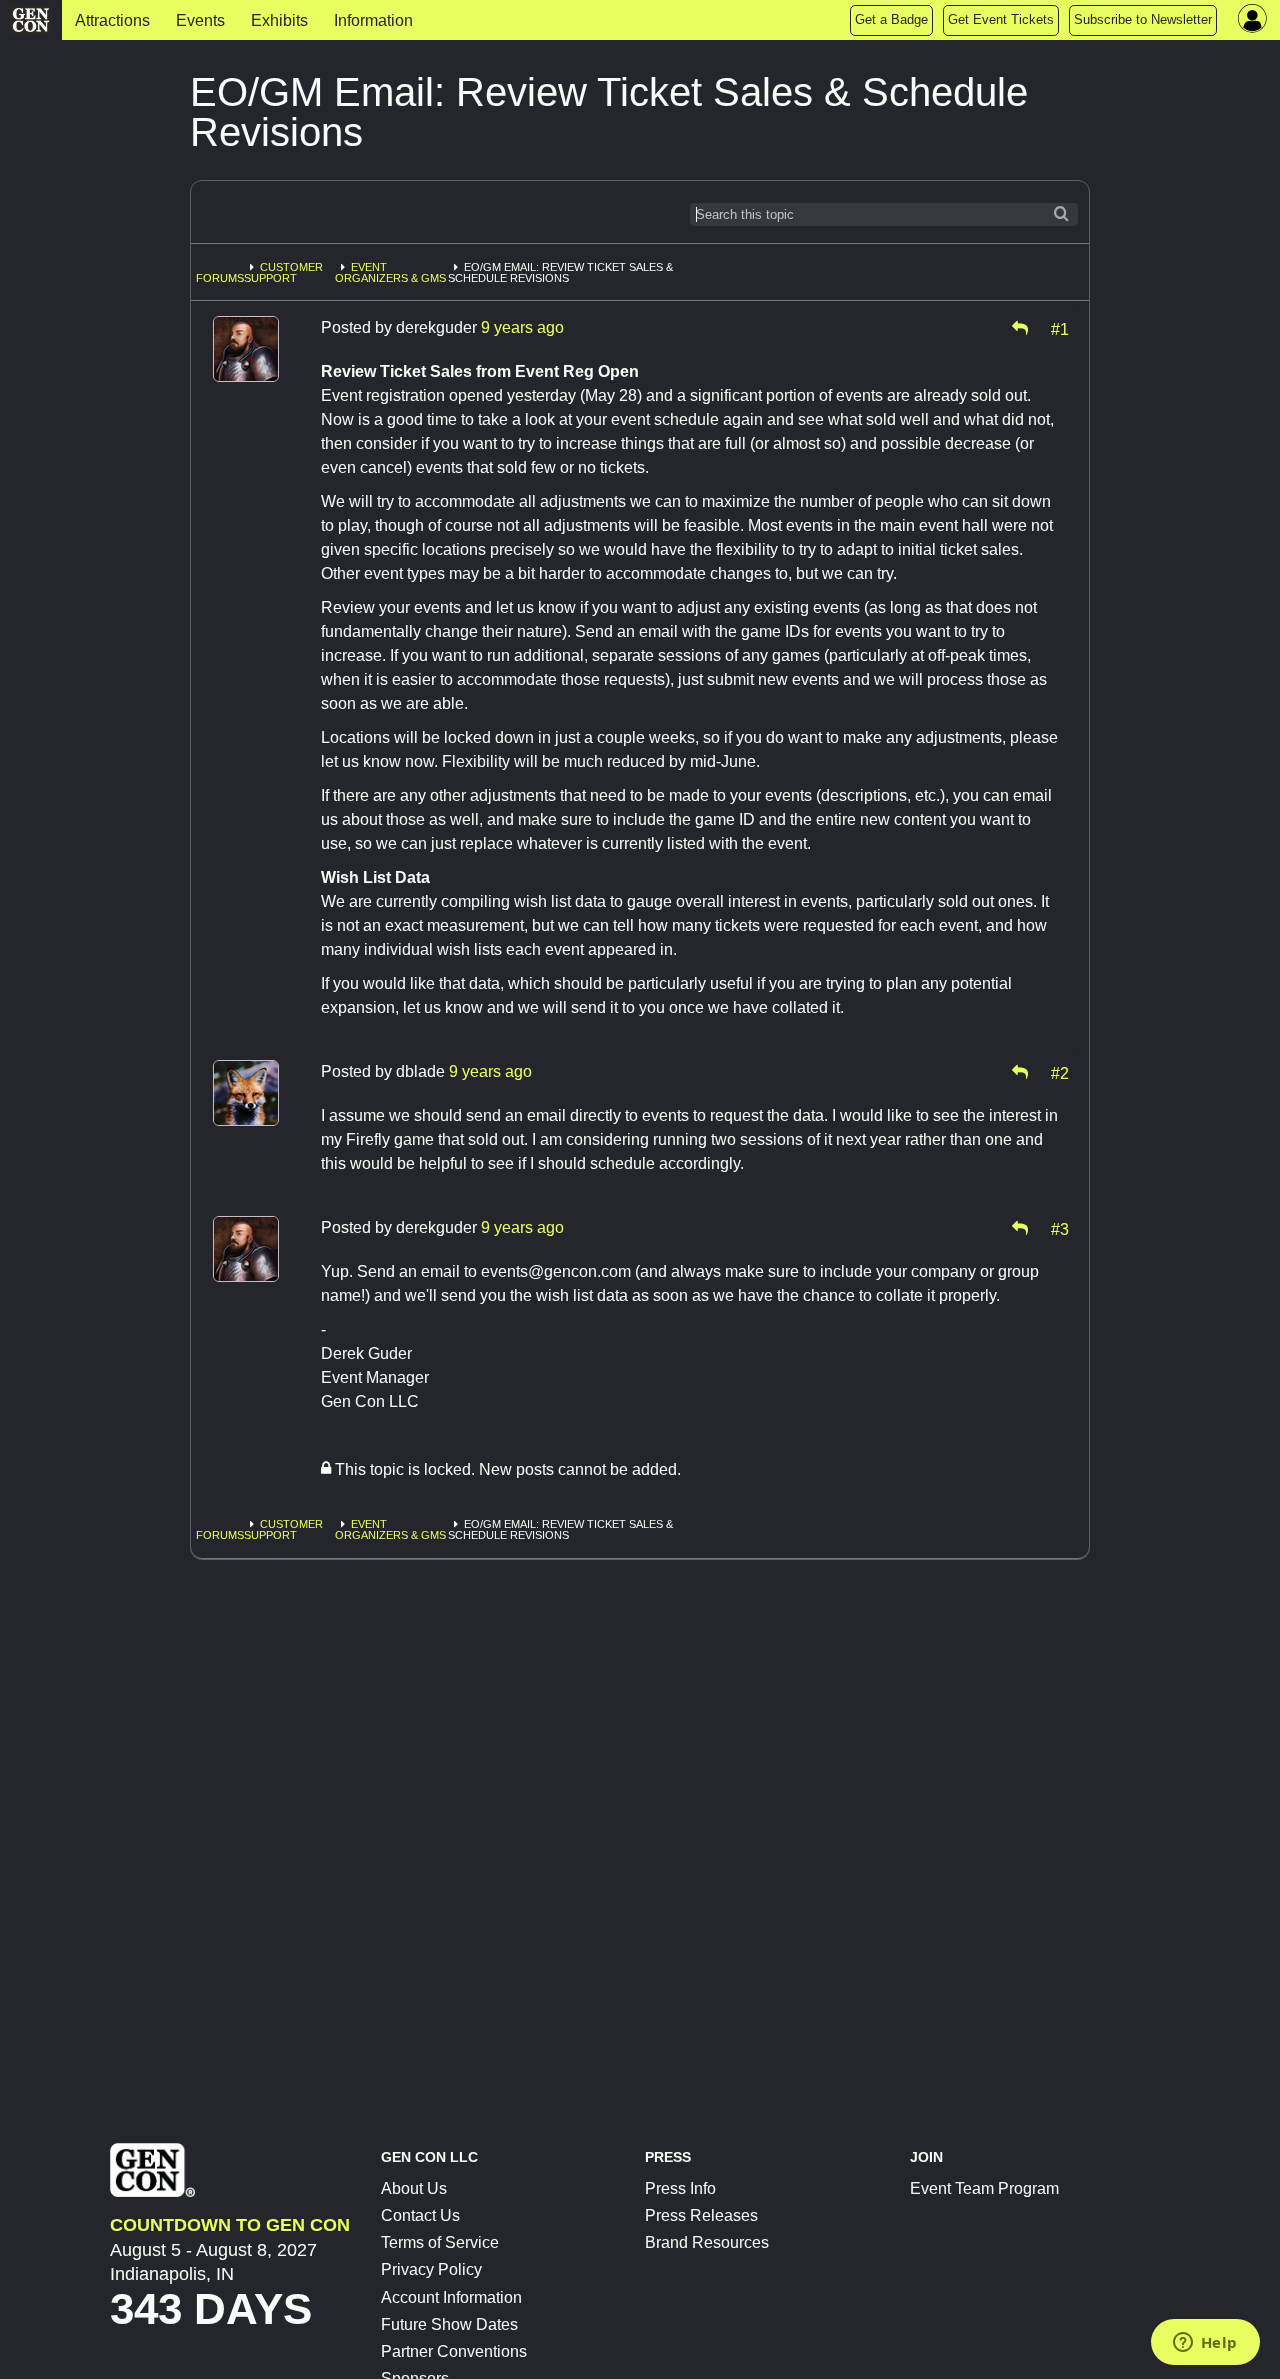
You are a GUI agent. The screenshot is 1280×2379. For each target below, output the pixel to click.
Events (200, 20)
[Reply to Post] (1020, 328)
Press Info (680, 2188)
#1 (1060, 328)
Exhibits (279, 20)
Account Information (451, 2297)
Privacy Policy (431, 2269)
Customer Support (283, 272)
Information (373, 20)
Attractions (112, 20)
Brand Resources (707, 2242)
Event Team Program (984, 2188)
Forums (220, 278)
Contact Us (420, 2215)
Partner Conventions (454, 2351)
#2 (1060, 1072)
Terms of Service (440, 2242)
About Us (414, 2188)
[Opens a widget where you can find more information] (1205, 2344)
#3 (1060, 1228)
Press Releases (701, 2215)
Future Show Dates (449, 2324)
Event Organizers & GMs (390, 272)
